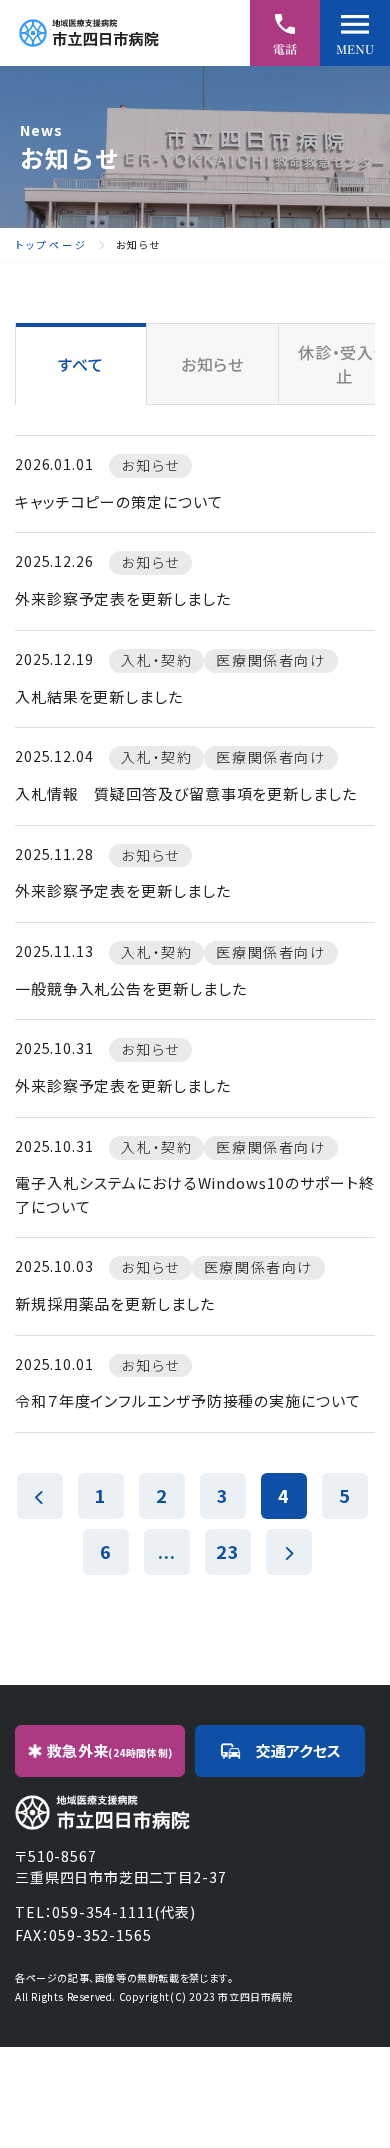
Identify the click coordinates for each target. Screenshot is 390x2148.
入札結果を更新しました (99, 696)
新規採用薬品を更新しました (115, 1303)
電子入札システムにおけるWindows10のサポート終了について (195, 1194)
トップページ (51, 245)
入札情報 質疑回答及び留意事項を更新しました (186, 793)
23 (228, 1551)
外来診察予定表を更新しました (123, 598)
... (167, 1551)
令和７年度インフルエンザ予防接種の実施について (188, 1400)
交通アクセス (298, 1750)
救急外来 (110, 1750)
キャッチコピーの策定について (119, 501)
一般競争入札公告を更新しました (131, 988)
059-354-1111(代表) (123, 1912)
